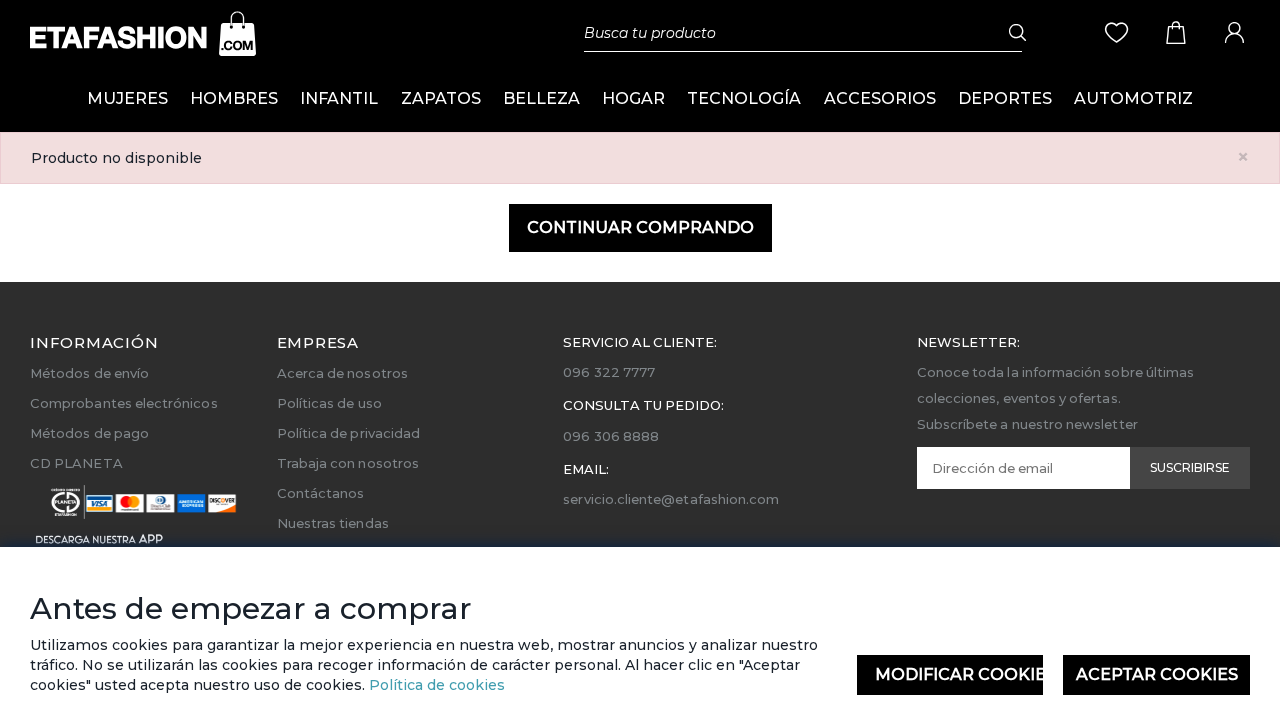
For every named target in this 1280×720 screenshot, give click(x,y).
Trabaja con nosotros (348, 463)
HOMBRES (234, 98)
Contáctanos (321, 493)
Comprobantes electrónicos (124, 403)
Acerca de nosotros (342, 373)
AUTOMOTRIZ (1133, 98)
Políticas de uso (329, 403)
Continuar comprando (640, 227)
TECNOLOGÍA (744, 98)
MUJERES (127, 98)
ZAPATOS (441, 98)
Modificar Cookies (959, 674)
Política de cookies (435, 685)
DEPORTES (1005, 98)
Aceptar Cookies (1157, 674)
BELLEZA (541, 98)
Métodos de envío (89, 373)
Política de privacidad (348, 433)
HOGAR (633, 98)
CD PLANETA (76, 463)
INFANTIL (339, 98)
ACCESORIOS (880, 98)
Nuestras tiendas (333, 523)
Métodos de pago (89, 433)
